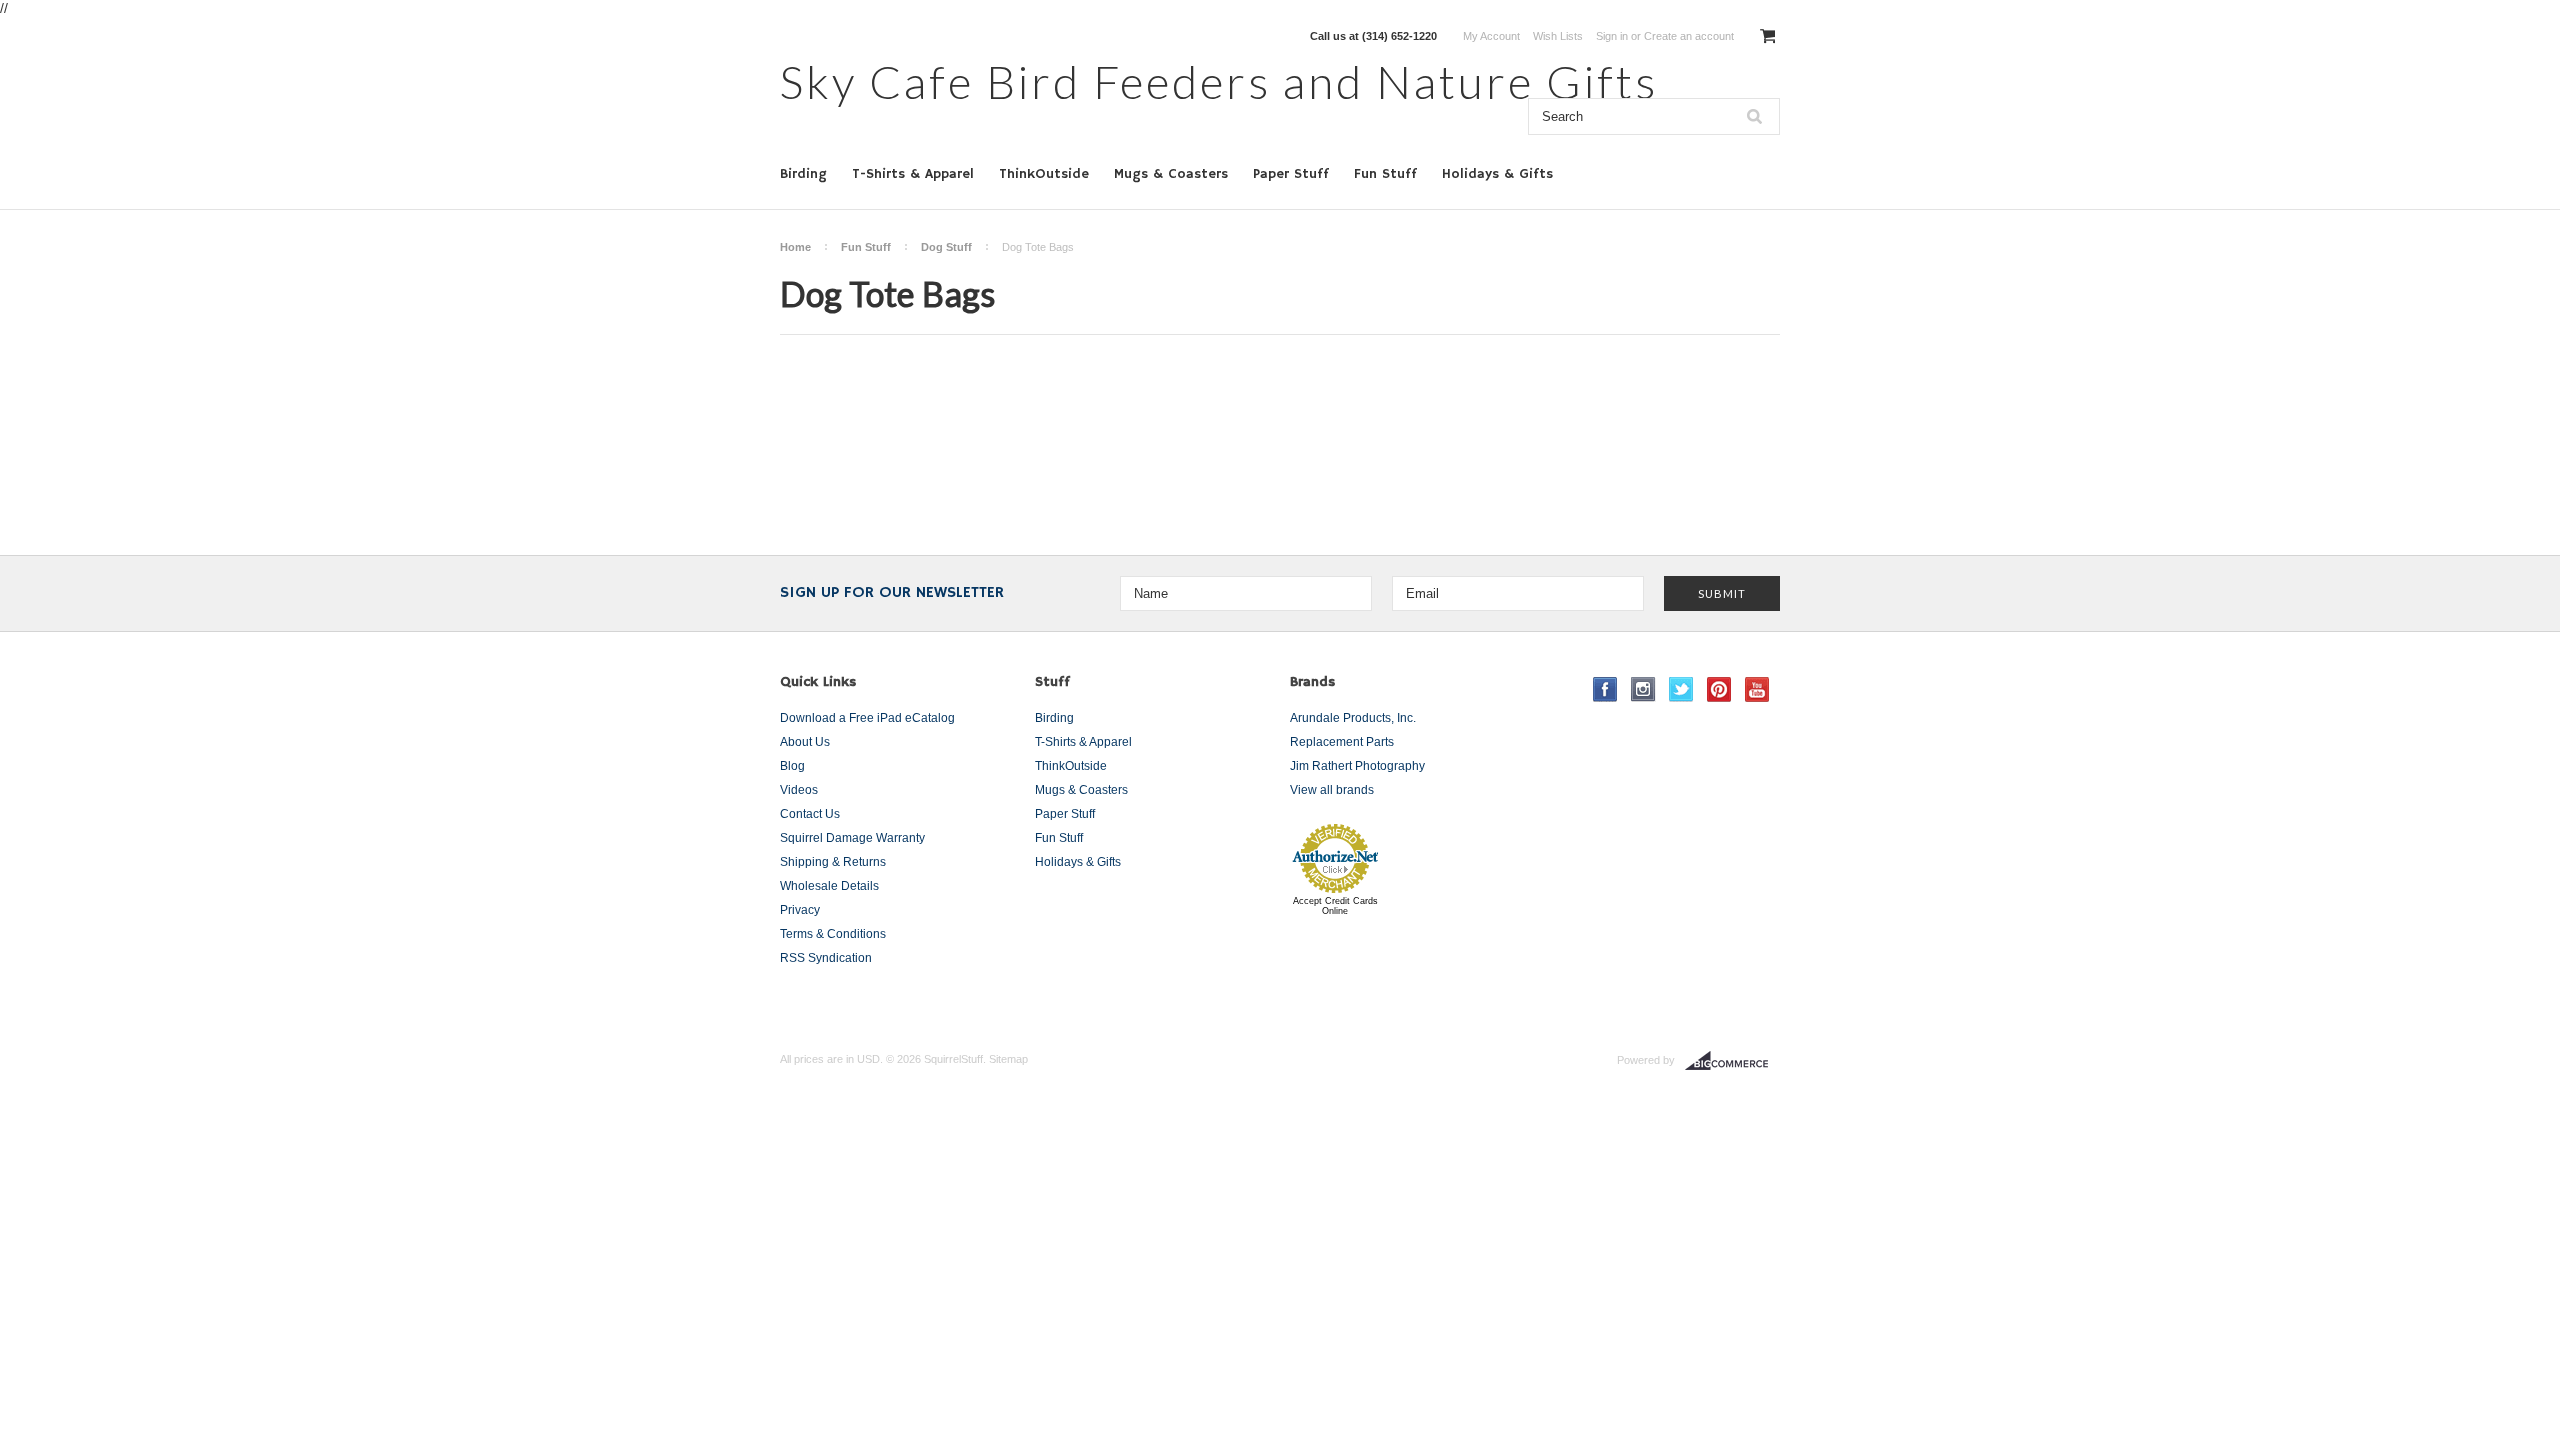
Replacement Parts (1342, 742)
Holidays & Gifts (1497, 174)
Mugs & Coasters (1171, 174)
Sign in (1612, 36)
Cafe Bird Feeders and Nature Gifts (1219, 81)
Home (795, 247)
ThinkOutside (1044, 174)
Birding (803, 174)
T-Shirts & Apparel (913, 174)
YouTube (1757, 689)
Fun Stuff (1385, 174)
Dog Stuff (946, 247)
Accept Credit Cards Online (1335, 906)
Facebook (1605, 689)
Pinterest (1719, 689)
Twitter (1681, 689)
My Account (1491, 36)
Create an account (1689, 36)
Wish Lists (1558, 36)
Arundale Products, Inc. (1353, 718)
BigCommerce (1732, 1061)
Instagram (1643, 689)
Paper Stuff (1291, 174)
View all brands (1332, 790)
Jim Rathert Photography (1357, 766)
